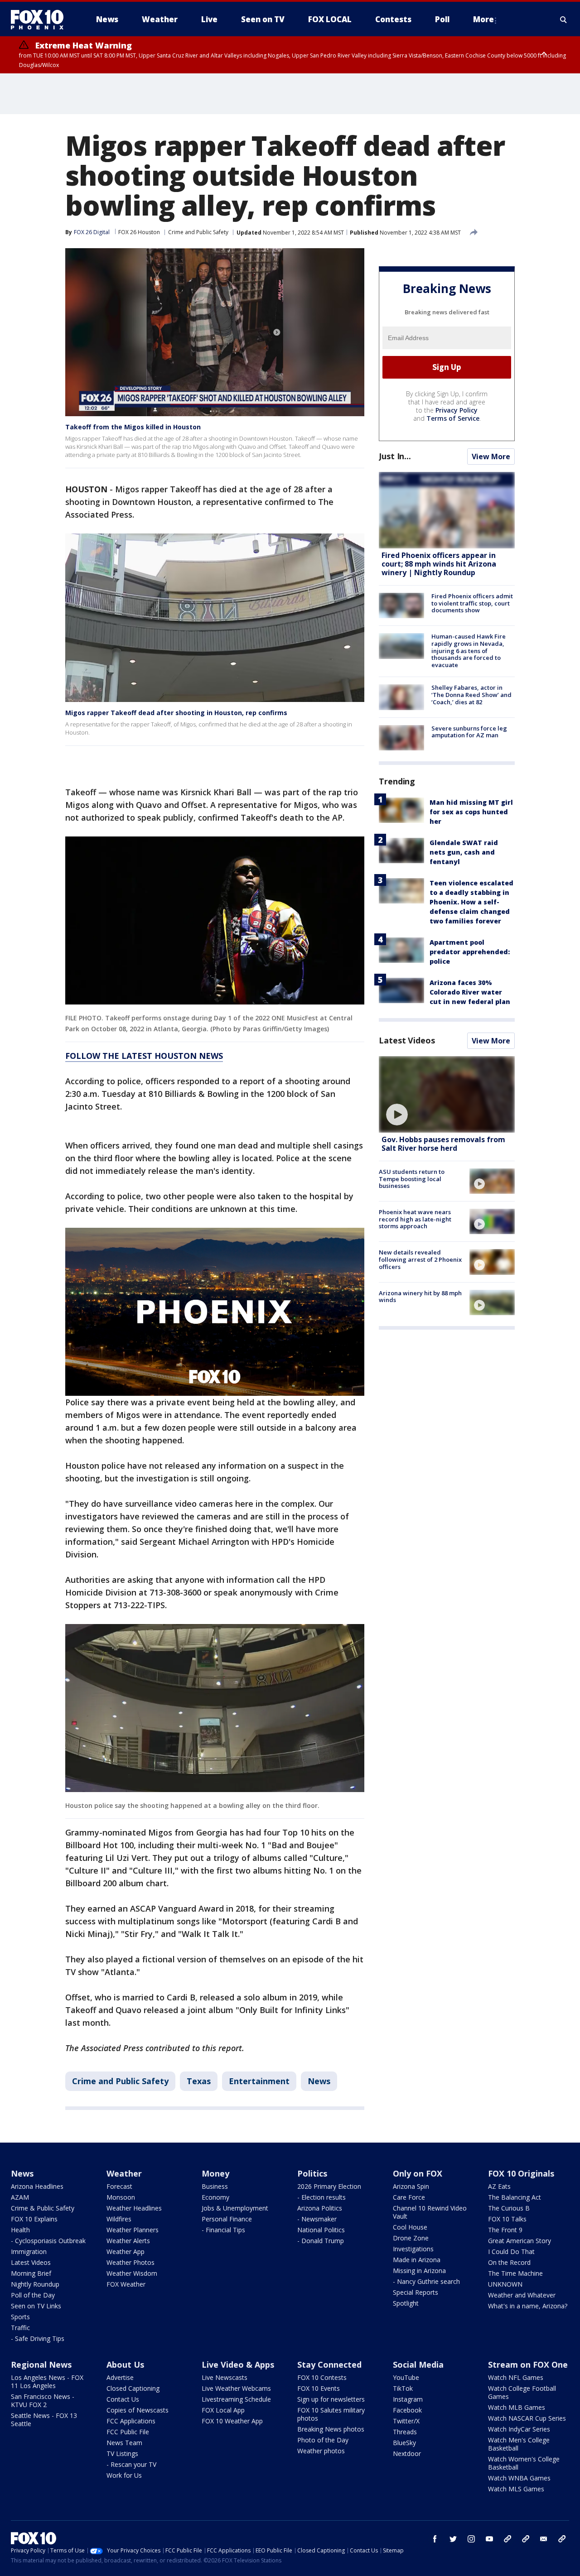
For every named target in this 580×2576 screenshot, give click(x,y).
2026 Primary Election (329, 2186)
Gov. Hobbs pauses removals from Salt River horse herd (443, 1144)
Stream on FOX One (528, 2365)
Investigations (413, 2249)
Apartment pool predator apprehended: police (470, 952)
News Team (124, 2443)
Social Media (418, 2365)
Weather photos (321, 2451)
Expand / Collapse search (564, 19)
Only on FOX (418, 2173)
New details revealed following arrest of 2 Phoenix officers (420, 1259)
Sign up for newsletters (331, 2399)
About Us (125, 2365)
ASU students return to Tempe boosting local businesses (412, 1179)
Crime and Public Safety (198, 232)
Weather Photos (130, 2262)
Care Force (409, 2197)
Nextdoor (407, 2453)
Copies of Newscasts (138, 2410)
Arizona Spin (411, 2186)
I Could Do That (511, 2252)
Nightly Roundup (35, 2284)
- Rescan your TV (131, 2464)
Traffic (20, 2328)
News (319, 2081)
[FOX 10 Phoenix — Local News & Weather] (41, 19)
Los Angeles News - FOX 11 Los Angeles (47, 2381)
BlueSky (404, 2443)
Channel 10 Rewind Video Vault (430, 2212)
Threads (405, 2432)
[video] (447, 1094)
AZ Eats (499, 2186)
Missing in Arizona (419, 2271)
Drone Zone (411, 2238)
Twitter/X (406, 2421)
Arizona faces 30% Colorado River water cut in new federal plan (470, 992)
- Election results (321, 2197)
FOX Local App (223, 2410)
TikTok (403, 2388)
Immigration (29, 2252)
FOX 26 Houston (139, 232)
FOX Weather (126, 2284)
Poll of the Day (33, 2295)
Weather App (126, 2252)
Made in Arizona (417, 2260)
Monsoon (121, 2197)
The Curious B (509, 2208)
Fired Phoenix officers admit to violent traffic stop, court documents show (472, 603)
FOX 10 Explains (34, 2219)
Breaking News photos (331, 2429)
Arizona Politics (320, 2208)
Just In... (395, 456)
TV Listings (122, 2453)
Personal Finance (227, 2219)
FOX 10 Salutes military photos (331, 2414)
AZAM (20, 2197)
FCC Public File (128, 2432)
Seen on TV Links (36, 2306)
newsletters (562, 2539)
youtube (489, 2539)
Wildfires (119, 2219)
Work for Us (124, 2475)
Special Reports (416, 2292)
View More (491, 457)
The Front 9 (505, 2230)
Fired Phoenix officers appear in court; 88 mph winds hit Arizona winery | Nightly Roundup (439, 564)
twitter (453, 2539)
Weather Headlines (134, 2208)
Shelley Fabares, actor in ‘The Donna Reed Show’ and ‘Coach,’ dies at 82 (471, 694)
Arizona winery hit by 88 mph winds (420, 1297)
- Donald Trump (321, 2241)
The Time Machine (515, 2273)
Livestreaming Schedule (236, 2399)
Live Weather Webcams (236, 2388)
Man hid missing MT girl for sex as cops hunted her (471, 812)
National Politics (321, 2230)
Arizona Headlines (37, 2186)
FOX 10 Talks (507, 2219)
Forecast (119, 2186)
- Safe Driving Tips (38, 2338)
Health (20, 2230)
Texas (199, 2081)
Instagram (408, 2399)
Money (215, 2173)
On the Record (509, 2262)
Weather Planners (133, 2230)
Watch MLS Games (516, 2489)
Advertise (120, 2377)
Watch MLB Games (517, 2407)
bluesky (526, 2539)
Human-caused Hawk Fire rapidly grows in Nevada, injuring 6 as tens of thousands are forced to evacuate (469, 650)
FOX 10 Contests (322, 2377)
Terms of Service (453, 418)
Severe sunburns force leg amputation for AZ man (469, 732)
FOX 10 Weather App (232, 2421)
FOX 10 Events (319, 2388)
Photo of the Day (323, 2440)
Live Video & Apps (238, 2365)
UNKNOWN (505, 2284)
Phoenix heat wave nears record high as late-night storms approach (415, 1219)
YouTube (406, 2377)
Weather (124, 2173)
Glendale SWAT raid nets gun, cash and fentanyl (464, 852)
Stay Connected (329, 2365)
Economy (215, 2197)
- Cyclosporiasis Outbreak (48, 2241)
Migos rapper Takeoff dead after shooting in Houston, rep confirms (176, 713)
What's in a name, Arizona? (528, 2306)
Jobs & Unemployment (235, 2208)
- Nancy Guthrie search (426, 2281)
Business (215, 2186)
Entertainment (259, 2081)
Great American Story (520, 2241)
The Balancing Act (515, 2197)
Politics (312, 2173)
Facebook (407, 2410)
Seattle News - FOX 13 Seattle (44, 2420)
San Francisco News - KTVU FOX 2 (43, 2401)
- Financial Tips (223, 2230)
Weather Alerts (128, 2241)
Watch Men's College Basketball (519, 2444)
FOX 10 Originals (521, 2173)
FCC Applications (131, 2421)
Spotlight (406, 2303)
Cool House (410, 2227)
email (544, 2539)
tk (507, 2539)
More (483, 19)
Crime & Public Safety (43, 2208)
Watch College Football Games (522, 2392)
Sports (20, 2317)
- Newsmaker (317, 2219)
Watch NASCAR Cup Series (527, 2418)
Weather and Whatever (522, 2295)
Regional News (41, 2365)
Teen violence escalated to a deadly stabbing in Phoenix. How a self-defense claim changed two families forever (471, 902)
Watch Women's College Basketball (524, 2463)
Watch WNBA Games (519, 2478)
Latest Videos (407, 1040)
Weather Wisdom (132, 2273)
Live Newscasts (225, 2377)
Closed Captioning (133, 2388)
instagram (471, 2539)
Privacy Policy (457, 410)
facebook (435, 2539)
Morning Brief (31, 2273)
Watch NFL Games (516, 2377)
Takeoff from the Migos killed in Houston (133, 427)
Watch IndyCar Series (519, 2429)
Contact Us (123, 2399)
